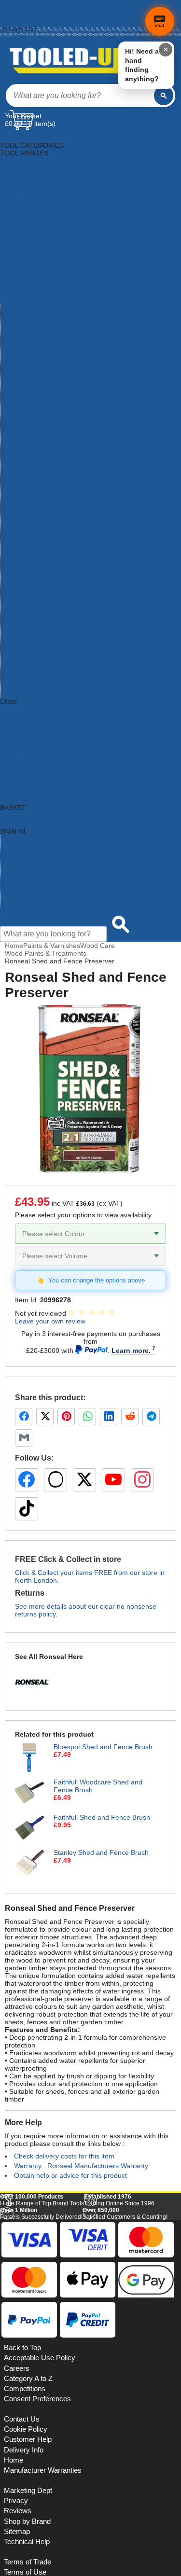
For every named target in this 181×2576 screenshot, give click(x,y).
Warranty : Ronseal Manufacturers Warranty (81, 2166)
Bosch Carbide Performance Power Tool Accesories (79, 470)
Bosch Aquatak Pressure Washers (52, 454)
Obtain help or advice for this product (70, 2175)
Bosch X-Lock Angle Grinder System (56, 593)
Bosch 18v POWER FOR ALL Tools (54, 439)
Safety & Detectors (29, 346)
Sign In (9, 24)
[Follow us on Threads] (56, 1480)
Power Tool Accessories (36, 331)
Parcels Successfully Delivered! (41, 2347)
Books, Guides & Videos (37, 184)
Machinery (16, 292)
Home (8, 3)
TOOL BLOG (20, 763)
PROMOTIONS (23, 740)
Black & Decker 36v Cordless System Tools (66, 423)
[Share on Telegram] (151, 1417)
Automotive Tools (26, 176)
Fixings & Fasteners (30, 246)
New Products (22, 870)
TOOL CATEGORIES (32, 138)
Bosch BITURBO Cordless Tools (49, 462)
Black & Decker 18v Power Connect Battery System (79, 416)
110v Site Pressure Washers (43, 408)
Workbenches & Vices (34, 392)
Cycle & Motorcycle (29, 199)
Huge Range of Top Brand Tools (42, 2333)
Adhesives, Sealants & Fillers (44, 161)
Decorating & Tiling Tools (38, 207)
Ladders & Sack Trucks (35, 277)
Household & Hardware (35, 269)
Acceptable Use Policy (40, 2492)
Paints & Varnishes (29, 315)
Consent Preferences (37, 2533)
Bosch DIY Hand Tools (35, 477)
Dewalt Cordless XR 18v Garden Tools (59, 616)
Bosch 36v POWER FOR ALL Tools (54, 446)
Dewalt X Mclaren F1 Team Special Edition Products (80, 686)
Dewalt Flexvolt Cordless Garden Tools (60, 632)
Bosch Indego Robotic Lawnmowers (55, 501)
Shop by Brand (23, 862)
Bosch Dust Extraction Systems (48, 485)
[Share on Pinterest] (66, 1417)
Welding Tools (22, 385)
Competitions (25, 2522)
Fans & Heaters (24, 238)
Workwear (16, 400)
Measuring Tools (26, 307)
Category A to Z (24, 709)
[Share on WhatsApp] (87, 1417)
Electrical (14, 223)
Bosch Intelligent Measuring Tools (52, 508)
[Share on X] (45, 1417)
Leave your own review (50, 1321)
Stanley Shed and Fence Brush (101, 1852)
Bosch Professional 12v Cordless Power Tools (70, 539)
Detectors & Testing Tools (39, 215)
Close (9, 701)
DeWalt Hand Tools (29, 647)
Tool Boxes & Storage (33, 362)
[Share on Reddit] (130, 1417)
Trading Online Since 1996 (119, 2333)
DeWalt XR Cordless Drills (40, 694)
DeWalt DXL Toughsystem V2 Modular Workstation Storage (90, 624)
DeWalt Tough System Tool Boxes (52, 663)
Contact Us (17, 901)
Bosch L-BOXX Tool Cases (41, 516)
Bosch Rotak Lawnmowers (41, 585)
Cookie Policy (26, 2563)
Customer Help (23, 908)
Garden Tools (21, 253)
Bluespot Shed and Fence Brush (103, 1747)
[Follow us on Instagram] (142, 1480)
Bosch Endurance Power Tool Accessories (64, 493)
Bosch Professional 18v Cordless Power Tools (70, 547)
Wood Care (97, 946)
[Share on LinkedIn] (109, 1417)
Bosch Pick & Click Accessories (48, 524)
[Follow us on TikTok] (27, 1509)
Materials (14, 300)
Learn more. (131, 1351)
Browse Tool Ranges (32, 854)
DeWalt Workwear (28, 678)
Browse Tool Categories (37, 847)
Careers (17, 2502)
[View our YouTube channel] (113, 1480)
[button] (153, 2221)
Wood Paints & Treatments (46, 953)
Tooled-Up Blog (24, 893)
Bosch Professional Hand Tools (48, 562)
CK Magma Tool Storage (38, 601)
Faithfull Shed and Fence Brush (102, 1817)
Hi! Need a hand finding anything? (142, 65)
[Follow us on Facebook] (27, 1480)
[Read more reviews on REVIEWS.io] (152, 2313)
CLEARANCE (20, 748)
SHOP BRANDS (24, 724)
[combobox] (80, 96)
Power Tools (19, 338)
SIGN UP (14, 755)
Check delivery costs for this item (64, 2156)
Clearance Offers (27, 885)
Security (13, 354)
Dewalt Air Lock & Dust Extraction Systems (65, 609)
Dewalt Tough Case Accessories (49, 655)
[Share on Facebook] (24, 1417)
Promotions (18, 877)
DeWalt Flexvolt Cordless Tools (48, 640)
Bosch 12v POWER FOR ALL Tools (54, 431)
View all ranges (23, 717)
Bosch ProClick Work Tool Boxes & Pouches (67, 531)
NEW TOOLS (20, 732)
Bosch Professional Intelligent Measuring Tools (71, 570)
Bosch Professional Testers (42, 578)
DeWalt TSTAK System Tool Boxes (53, 670)
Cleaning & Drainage (32, 192)
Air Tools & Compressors (38, 168)
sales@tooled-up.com (26, 35)
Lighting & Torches (28, 284)
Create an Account (22, 19)
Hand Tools (17, 261)
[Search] (164, 96)
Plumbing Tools (24, 323)
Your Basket (23, 116)
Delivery (10, 8)
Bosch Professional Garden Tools (51, 555)
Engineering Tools (27, 230)
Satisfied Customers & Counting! (125, 2347)
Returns (10, 13)
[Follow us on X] (84, 1480)
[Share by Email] (24, 1438)
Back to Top (22, 2481)
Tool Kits (13, 369)
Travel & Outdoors (28, 377)
